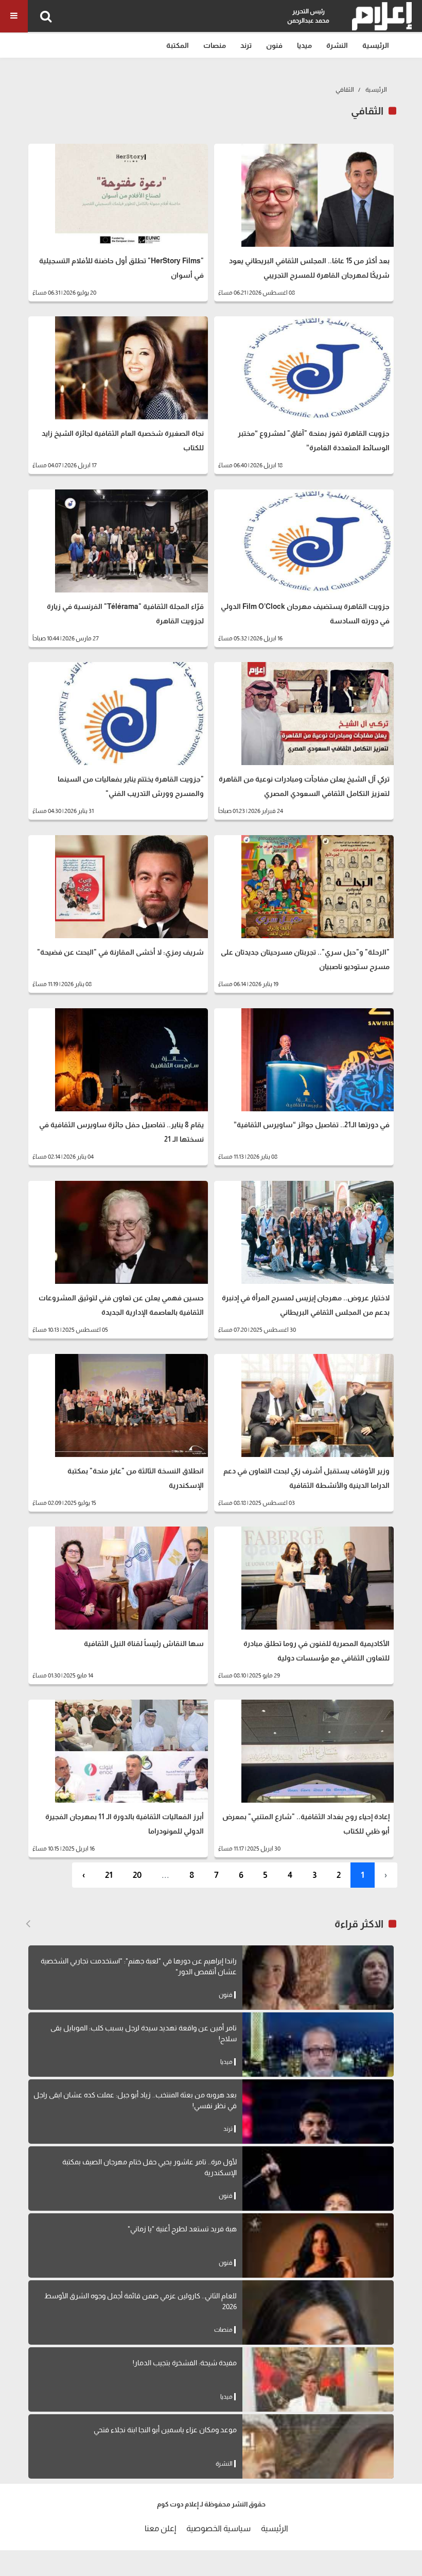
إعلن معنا (160, 2528)
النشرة (337, 45)
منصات (215, 45)
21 (109, 1875)
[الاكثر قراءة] (28, 1924)
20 (137, 1875)
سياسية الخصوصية (218, 2528)
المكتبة (178, 45)
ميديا (304, 45)
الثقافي (345, 90)
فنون (274, 45)
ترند (246, 45)
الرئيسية (376, 45)
